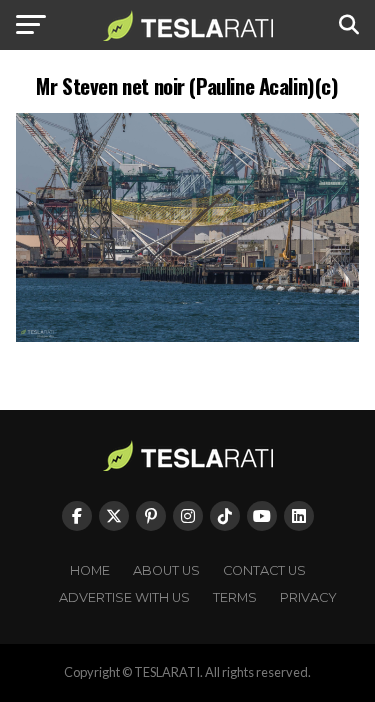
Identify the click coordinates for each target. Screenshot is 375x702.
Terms (235, 597)
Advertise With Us (124, 597)
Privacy (308, 597)
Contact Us (264, 570)
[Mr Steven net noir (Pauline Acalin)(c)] (188, 336)
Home (90, 570)
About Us (166, 570)
